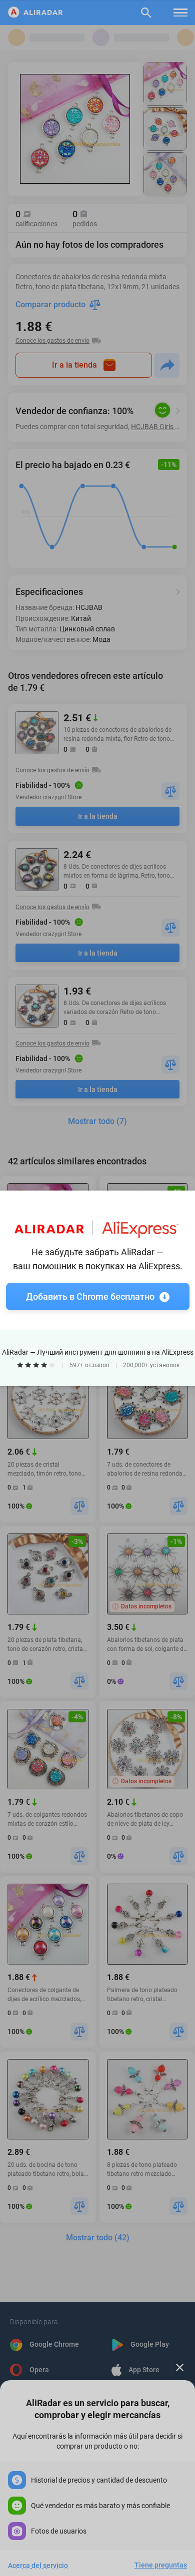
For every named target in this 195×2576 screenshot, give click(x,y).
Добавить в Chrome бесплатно (90, 1296)
